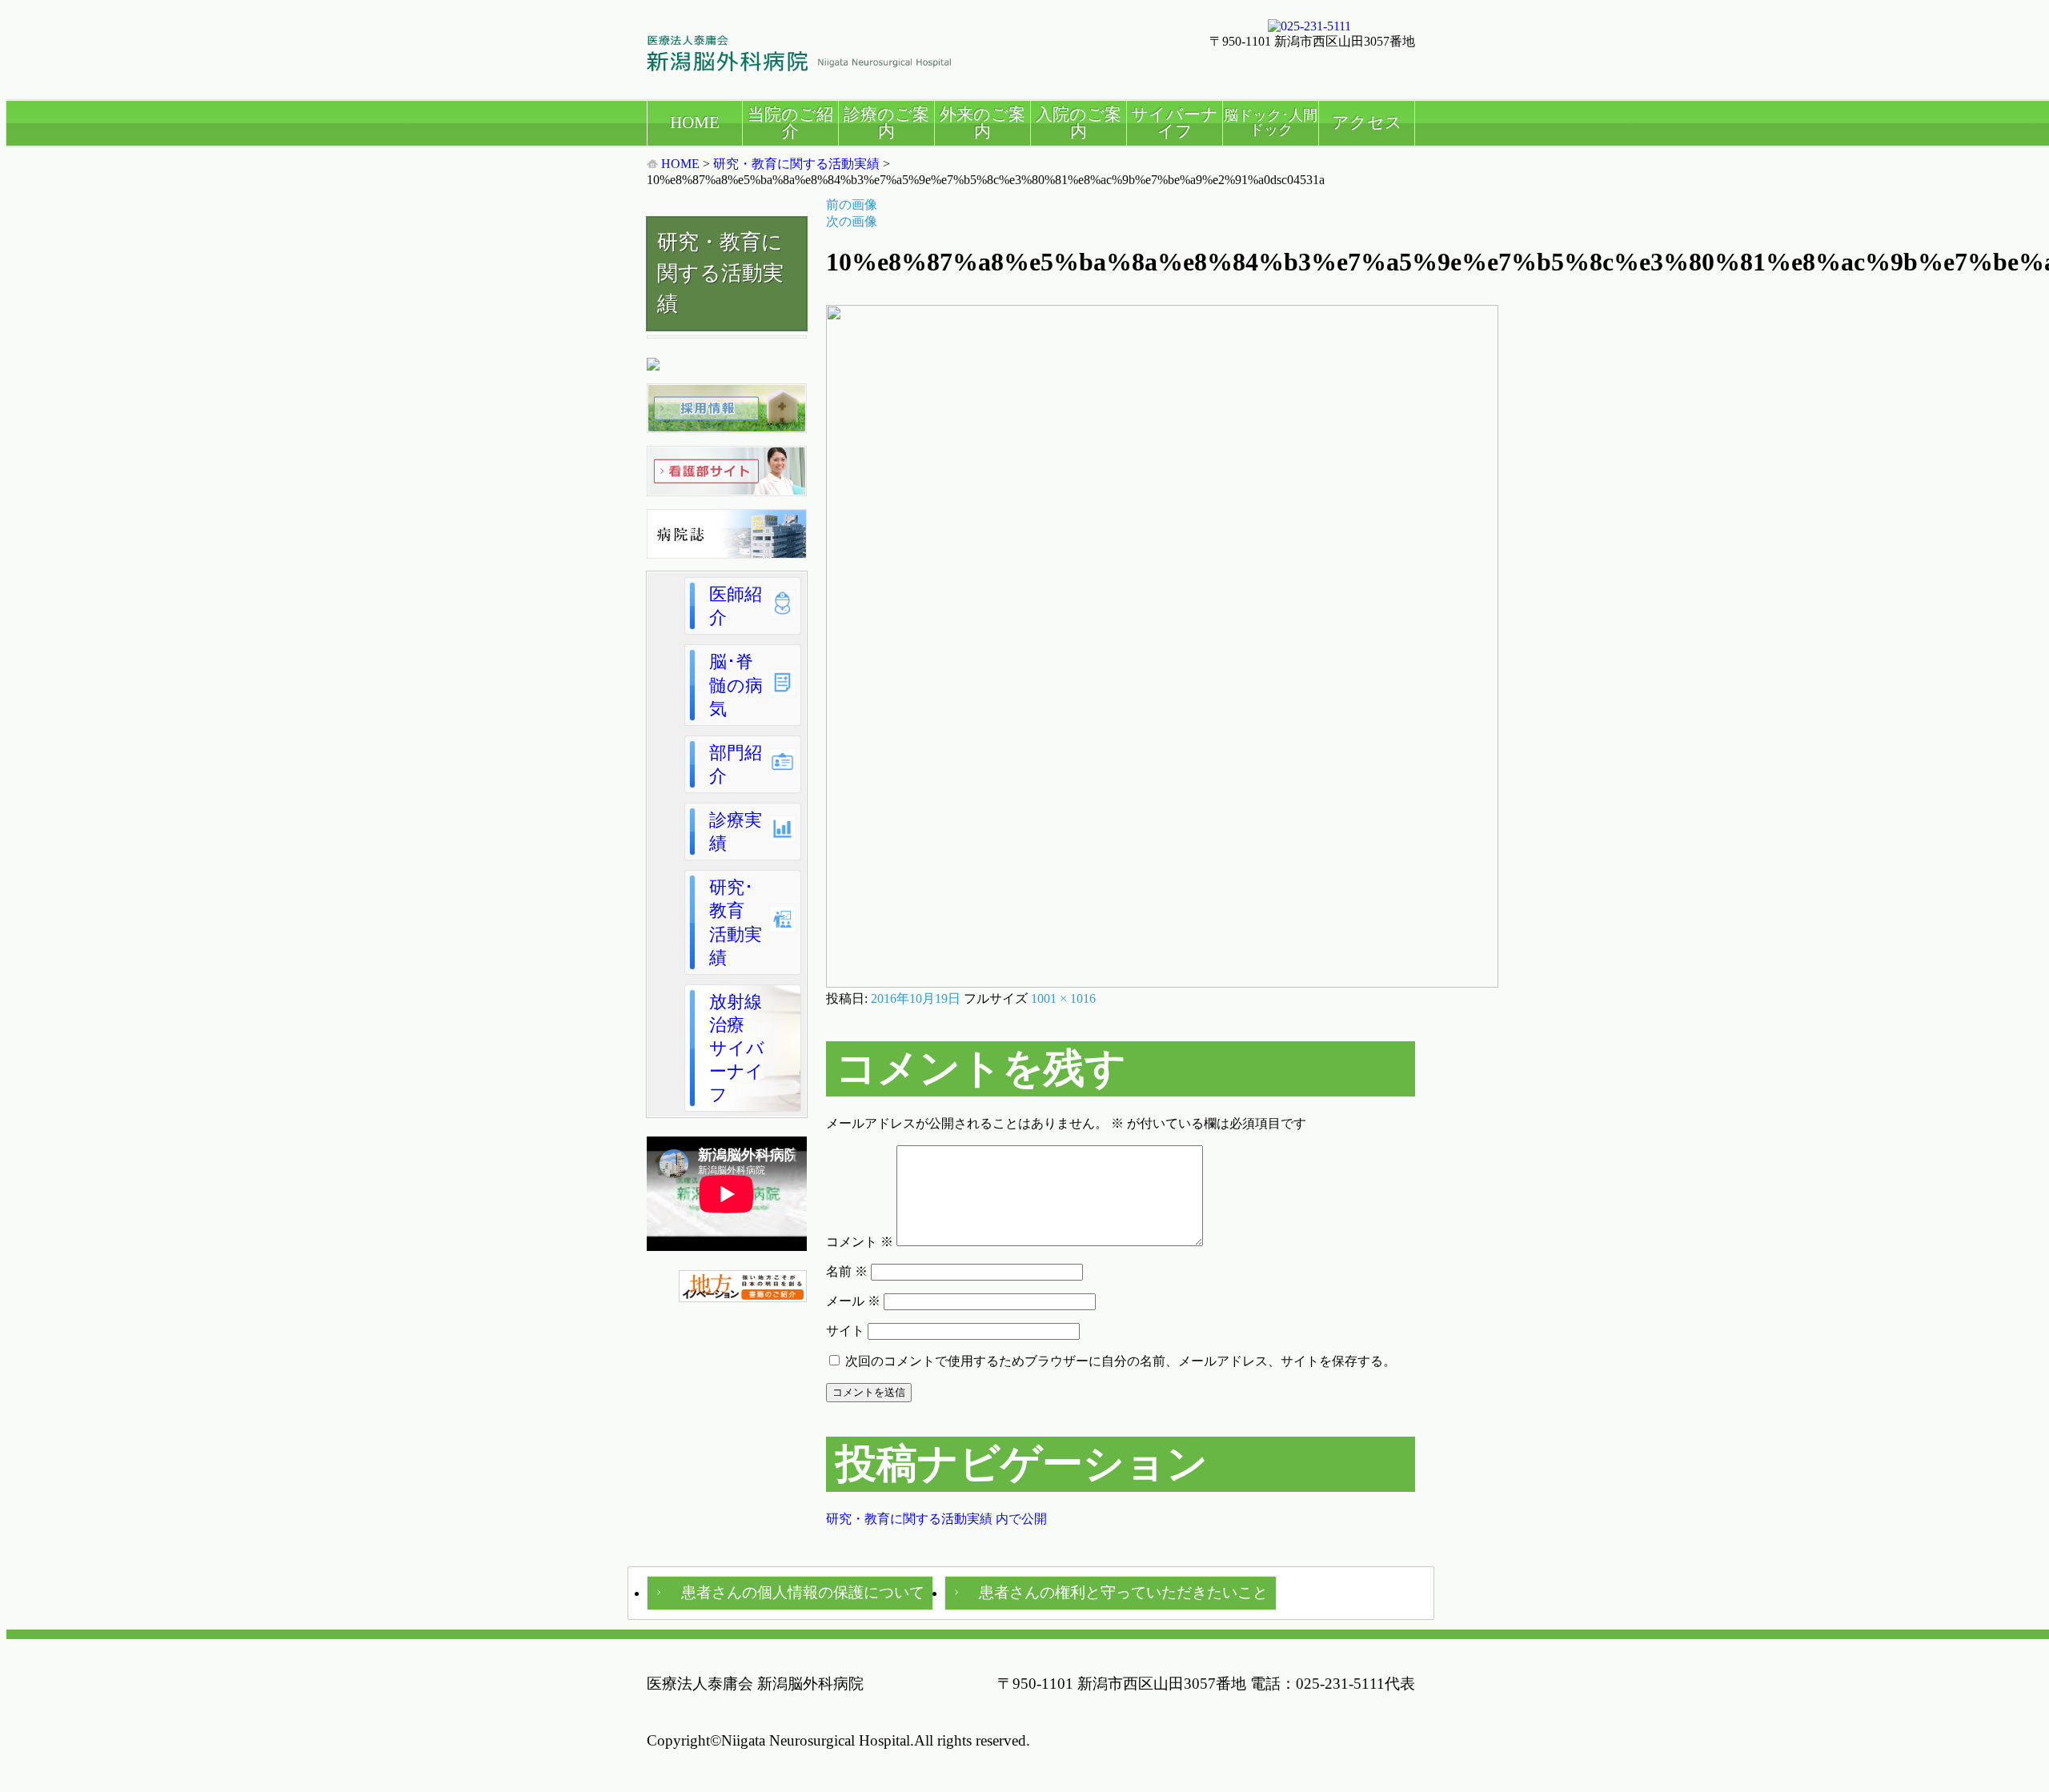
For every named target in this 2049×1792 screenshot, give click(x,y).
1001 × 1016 (1063, 998)
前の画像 (852, 204)
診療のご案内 (886, 122)
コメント (860, 1242)
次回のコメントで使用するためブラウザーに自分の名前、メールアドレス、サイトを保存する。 (1121, 1361)
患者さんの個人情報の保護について (803, 1592)
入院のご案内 (1079, 122)
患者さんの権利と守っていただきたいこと (1123, 1592)
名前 (847, 1271)
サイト (845, 1331)
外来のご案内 (982, 122)
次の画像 (852, 221)
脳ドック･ (1271, 122)
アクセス (1367, 122)
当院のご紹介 (790, 122)
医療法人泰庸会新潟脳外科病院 (799, 53)
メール (853, 1301)
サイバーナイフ (1175, 122)
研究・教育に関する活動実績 (796, 164)
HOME (695, 122)
